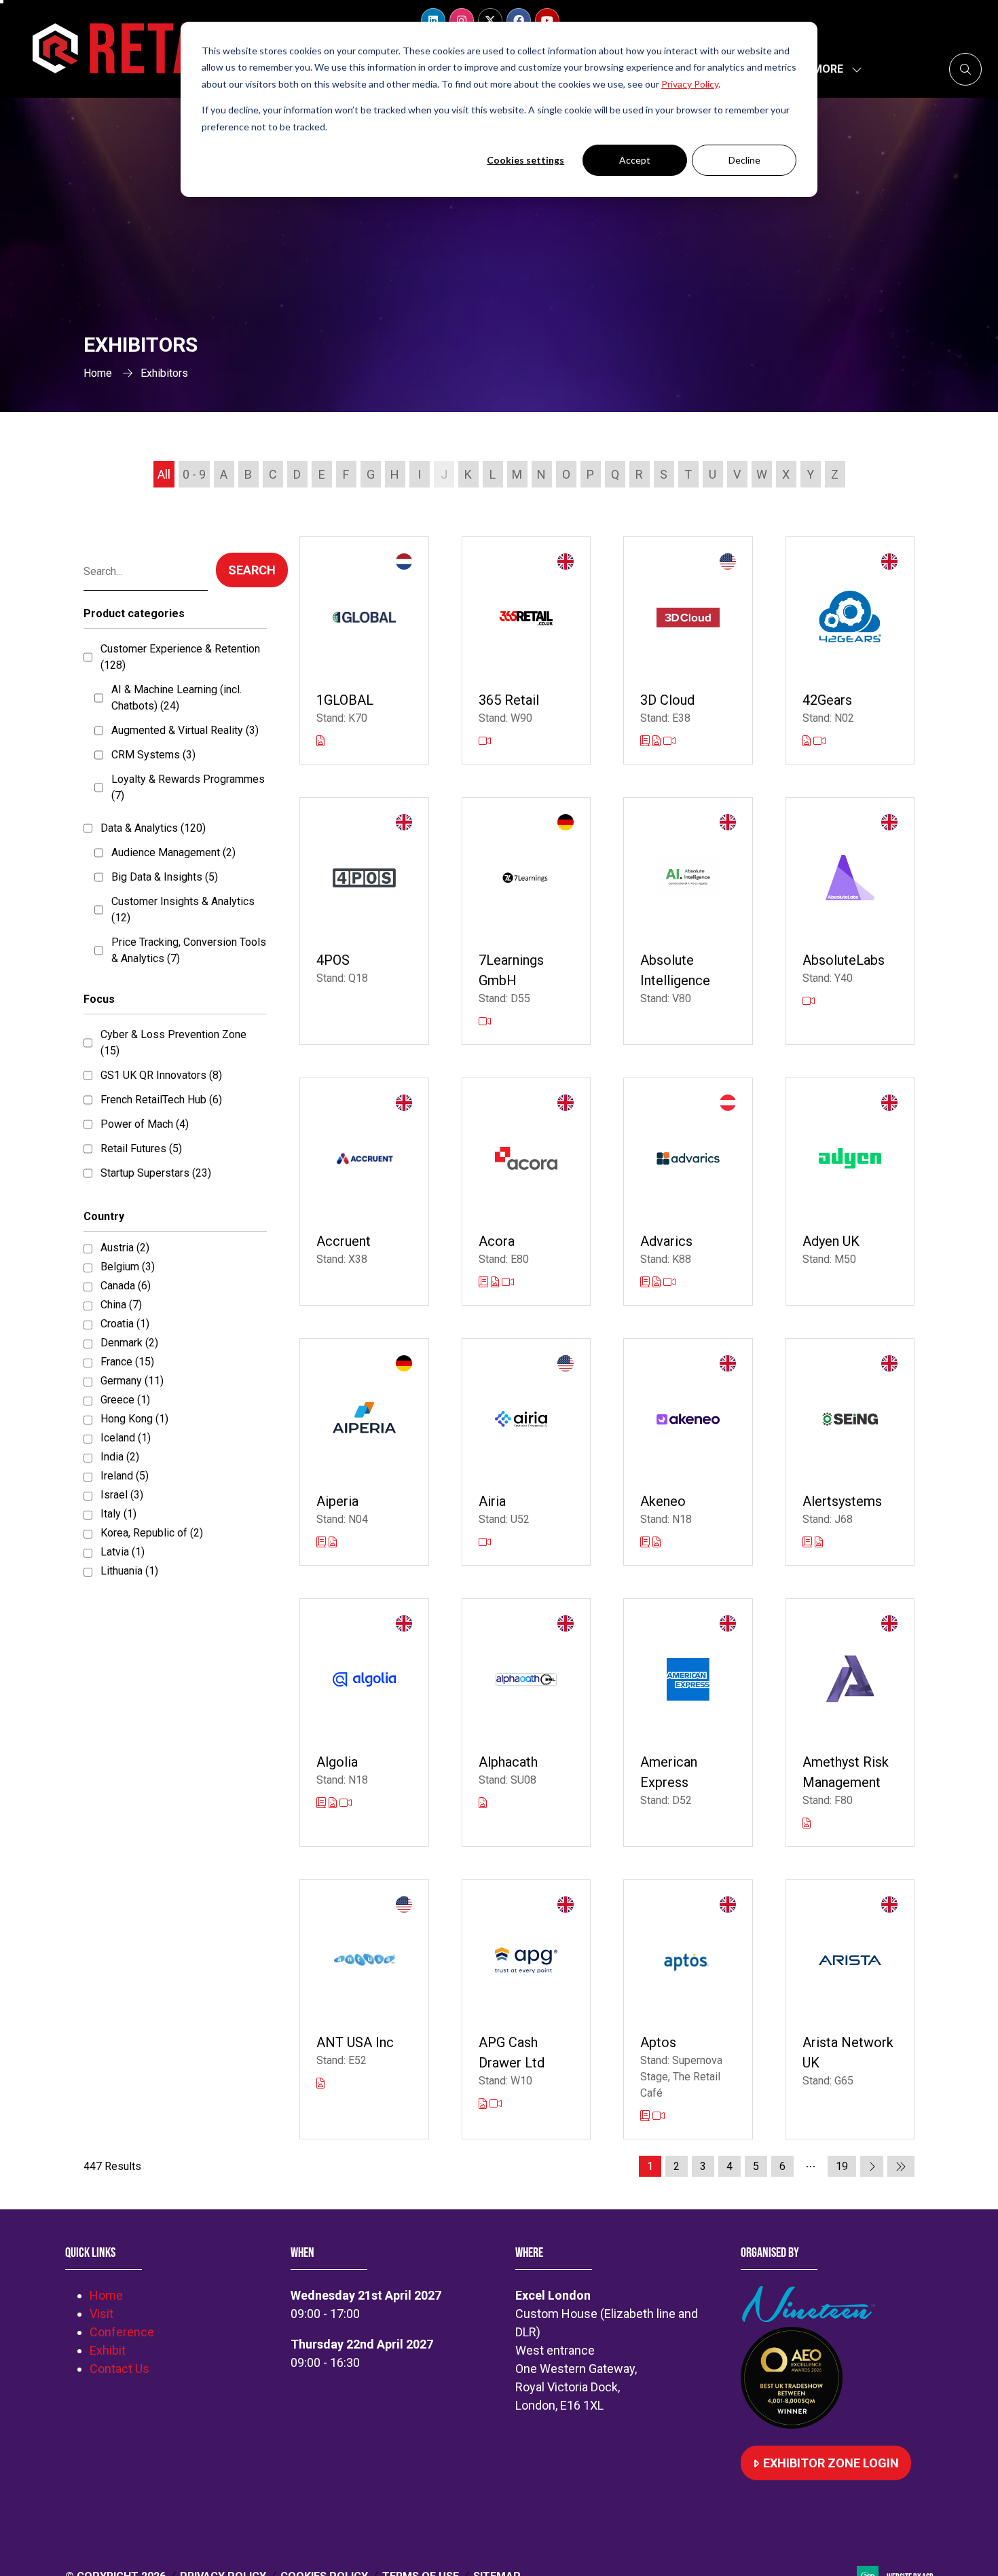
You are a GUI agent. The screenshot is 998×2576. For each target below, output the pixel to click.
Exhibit (108, 2350)
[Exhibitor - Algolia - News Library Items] (322, 1803)
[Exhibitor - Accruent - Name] (364, 1192)
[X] (490, 20)
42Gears (827, 700)
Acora (497, 1241)
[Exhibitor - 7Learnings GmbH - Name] (526, 921)
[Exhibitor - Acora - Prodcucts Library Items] (496, 1282)
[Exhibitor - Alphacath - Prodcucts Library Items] (483, 1803)
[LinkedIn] (433, 20)
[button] (833, 69)
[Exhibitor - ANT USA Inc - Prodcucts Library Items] (320, 2083)
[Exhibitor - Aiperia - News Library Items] (322, 1542)
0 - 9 (194, 474)
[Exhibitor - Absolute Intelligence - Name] (688, 921)
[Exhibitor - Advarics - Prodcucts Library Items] (658, 1282)
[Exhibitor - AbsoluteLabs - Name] (850, 921)
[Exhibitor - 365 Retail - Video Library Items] (485, 741)
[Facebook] (519, 20)
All (164, 474)
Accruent (344, 1241)
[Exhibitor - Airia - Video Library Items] (485, 1542)
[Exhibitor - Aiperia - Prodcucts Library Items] (333, 1542)
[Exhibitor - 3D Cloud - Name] (688, 650)
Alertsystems (842, 1501)
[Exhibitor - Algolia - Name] (364, 1723)
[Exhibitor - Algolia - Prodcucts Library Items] (334, 1803)
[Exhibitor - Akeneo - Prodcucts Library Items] (657, 1542)
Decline (744, 160)
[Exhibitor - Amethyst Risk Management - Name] (850, 1723)
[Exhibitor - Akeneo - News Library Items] (646, 1542)
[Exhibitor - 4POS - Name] (364, 921)
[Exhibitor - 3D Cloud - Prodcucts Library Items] (658, 741)
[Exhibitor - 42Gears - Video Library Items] (819, 741)
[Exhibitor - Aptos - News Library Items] (646, 2116)
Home (98, 373)
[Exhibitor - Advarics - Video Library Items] (669, 1282)
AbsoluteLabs (844, 960)
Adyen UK (831, 1241)
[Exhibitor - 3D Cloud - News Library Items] (646, 741)
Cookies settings (525, 160)
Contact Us (119, 2369)
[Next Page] (872, 2166)
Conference (122, 2332)
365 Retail (509, 700)
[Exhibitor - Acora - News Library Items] (485, 1282)
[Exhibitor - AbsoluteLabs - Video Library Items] (809, 1001)
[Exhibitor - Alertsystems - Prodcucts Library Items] (819, 1542)
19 (842, 2166)
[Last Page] (901, 2166)
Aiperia (337, 1501)
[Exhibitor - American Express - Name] (688, 1723)
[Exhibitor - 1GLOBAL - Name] (364, 650)
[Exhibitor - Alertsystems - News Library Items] (809, 1542)
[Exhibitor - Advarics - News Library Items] (646, 1282)
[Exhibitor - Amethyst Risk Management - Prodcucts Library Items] (807, 1823)
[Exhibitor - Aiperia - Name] (364, 1452)
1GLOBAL (345, 700)
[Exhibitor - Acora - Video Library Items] (508, 1282)
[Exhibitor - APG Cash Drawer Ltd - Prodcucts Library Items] (484, 2104)
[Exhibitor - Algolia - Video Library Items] (346, 1803)
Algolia (337, 1762)
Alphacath (508, 1762)
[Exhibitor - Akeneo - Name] (688, 1452)
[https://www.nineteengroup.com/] (811, 2318)
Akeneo (663, 1501)
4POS (333, 960)
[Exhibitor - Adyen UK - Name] (850, 1192)
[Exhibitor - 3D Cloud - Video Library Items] (669, 741)
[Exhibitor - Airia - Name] (526, 1452)
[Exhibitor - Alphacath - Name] (526, 1723)
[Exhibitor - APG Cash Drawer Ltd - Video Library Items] (496, 2104)
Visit (101, 2314)
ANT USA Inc (355, 2042)
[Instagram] (462, 20)
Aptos (658, 2042)
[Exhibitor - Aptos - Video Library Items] (659, 2116)
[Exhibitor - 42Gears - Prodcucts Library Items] (808, 741)
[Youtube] (547, 20)
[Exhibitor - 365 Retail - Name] (526, 650)
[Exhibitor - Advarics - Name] (688, 1192)
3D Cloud (667, 700)
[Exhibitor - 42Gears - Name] (850, 650)
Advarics (666, 1241)
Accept (635, 160)
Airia (492, 1501)
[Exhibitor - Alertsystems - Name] (850, 1452)
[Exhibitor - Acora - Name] (526, 1192)
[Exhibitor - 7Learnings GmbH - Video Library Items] (485, 1022)
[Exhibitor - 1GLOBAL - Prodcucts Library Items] (320, 741)
